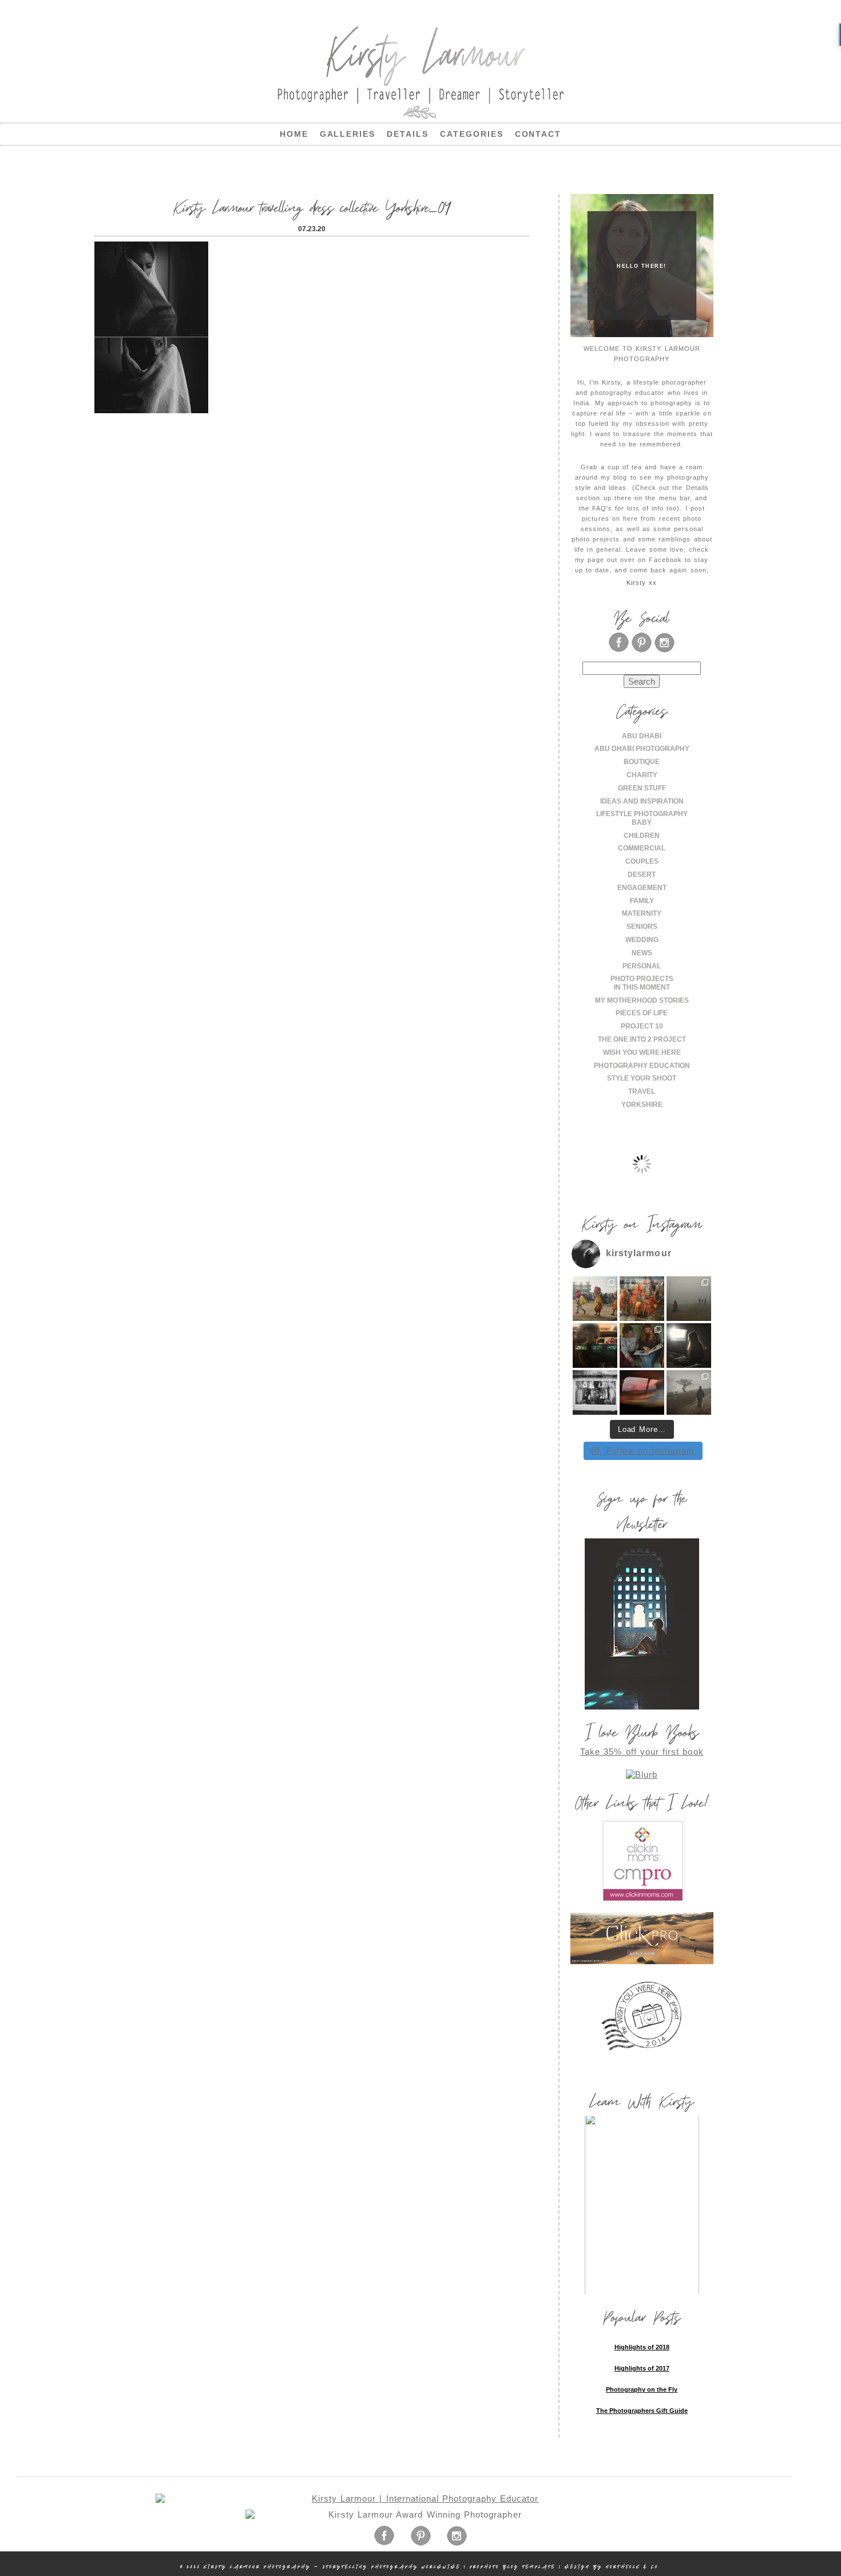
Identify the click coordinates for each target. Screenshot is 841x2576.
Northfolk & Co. (633, 2567)
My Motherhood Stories (642, 1000)
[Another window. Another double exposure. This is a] (595, 1392)
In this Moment (642, 987)
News (642, 953)
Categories (472, 134)
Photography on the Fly (642, 2389)
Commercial (642, 848)
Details (408, 134)
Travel (642, 1091)
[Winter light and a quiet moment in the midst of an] (689, 1346)
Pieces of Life (642, 1013)
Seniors (642, 927)
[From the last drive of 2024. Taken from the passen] (642, 1392)
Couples (642, 861)
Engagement (642, 888)
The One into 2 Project (642, 1039)
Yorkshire (642, 1105)
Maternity (642, 913)
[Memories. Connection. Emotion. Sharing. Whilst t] (642, 1346)
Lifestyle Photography (642, 814)
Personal (642, 966)
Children (642, 836)
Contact (538, 134)
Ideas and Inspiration (642, 801)
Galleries (348, 134)
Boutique (642, 762)
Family (642, 901)
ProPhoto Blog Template (513, 2567)
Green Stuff (642, 788)
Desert (642, 875)
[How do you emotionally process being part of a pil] (689, 1299)
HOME (294, 134)
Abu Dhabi (642, 736)
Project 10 (642, 1026)
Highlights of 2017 (642, 2368)
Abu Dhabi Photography (642, 749)
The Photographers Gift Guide (642, 2411)
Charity (642, 775)
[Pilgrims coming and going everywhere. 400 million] (595, 1299)
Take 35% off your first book (642, 1752)
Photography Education (642, 1066)
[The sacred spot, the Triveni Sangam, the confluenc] (642, 1299)
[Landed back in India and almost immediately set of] (595, 1346)
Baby (642, 822)
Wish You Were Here (642, 1052)
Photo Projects (642, 979)
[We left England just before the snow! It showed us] (689, 1392)
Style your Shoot (642, 1078)
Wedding (642, 940)
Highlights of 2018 (642, 2347)
